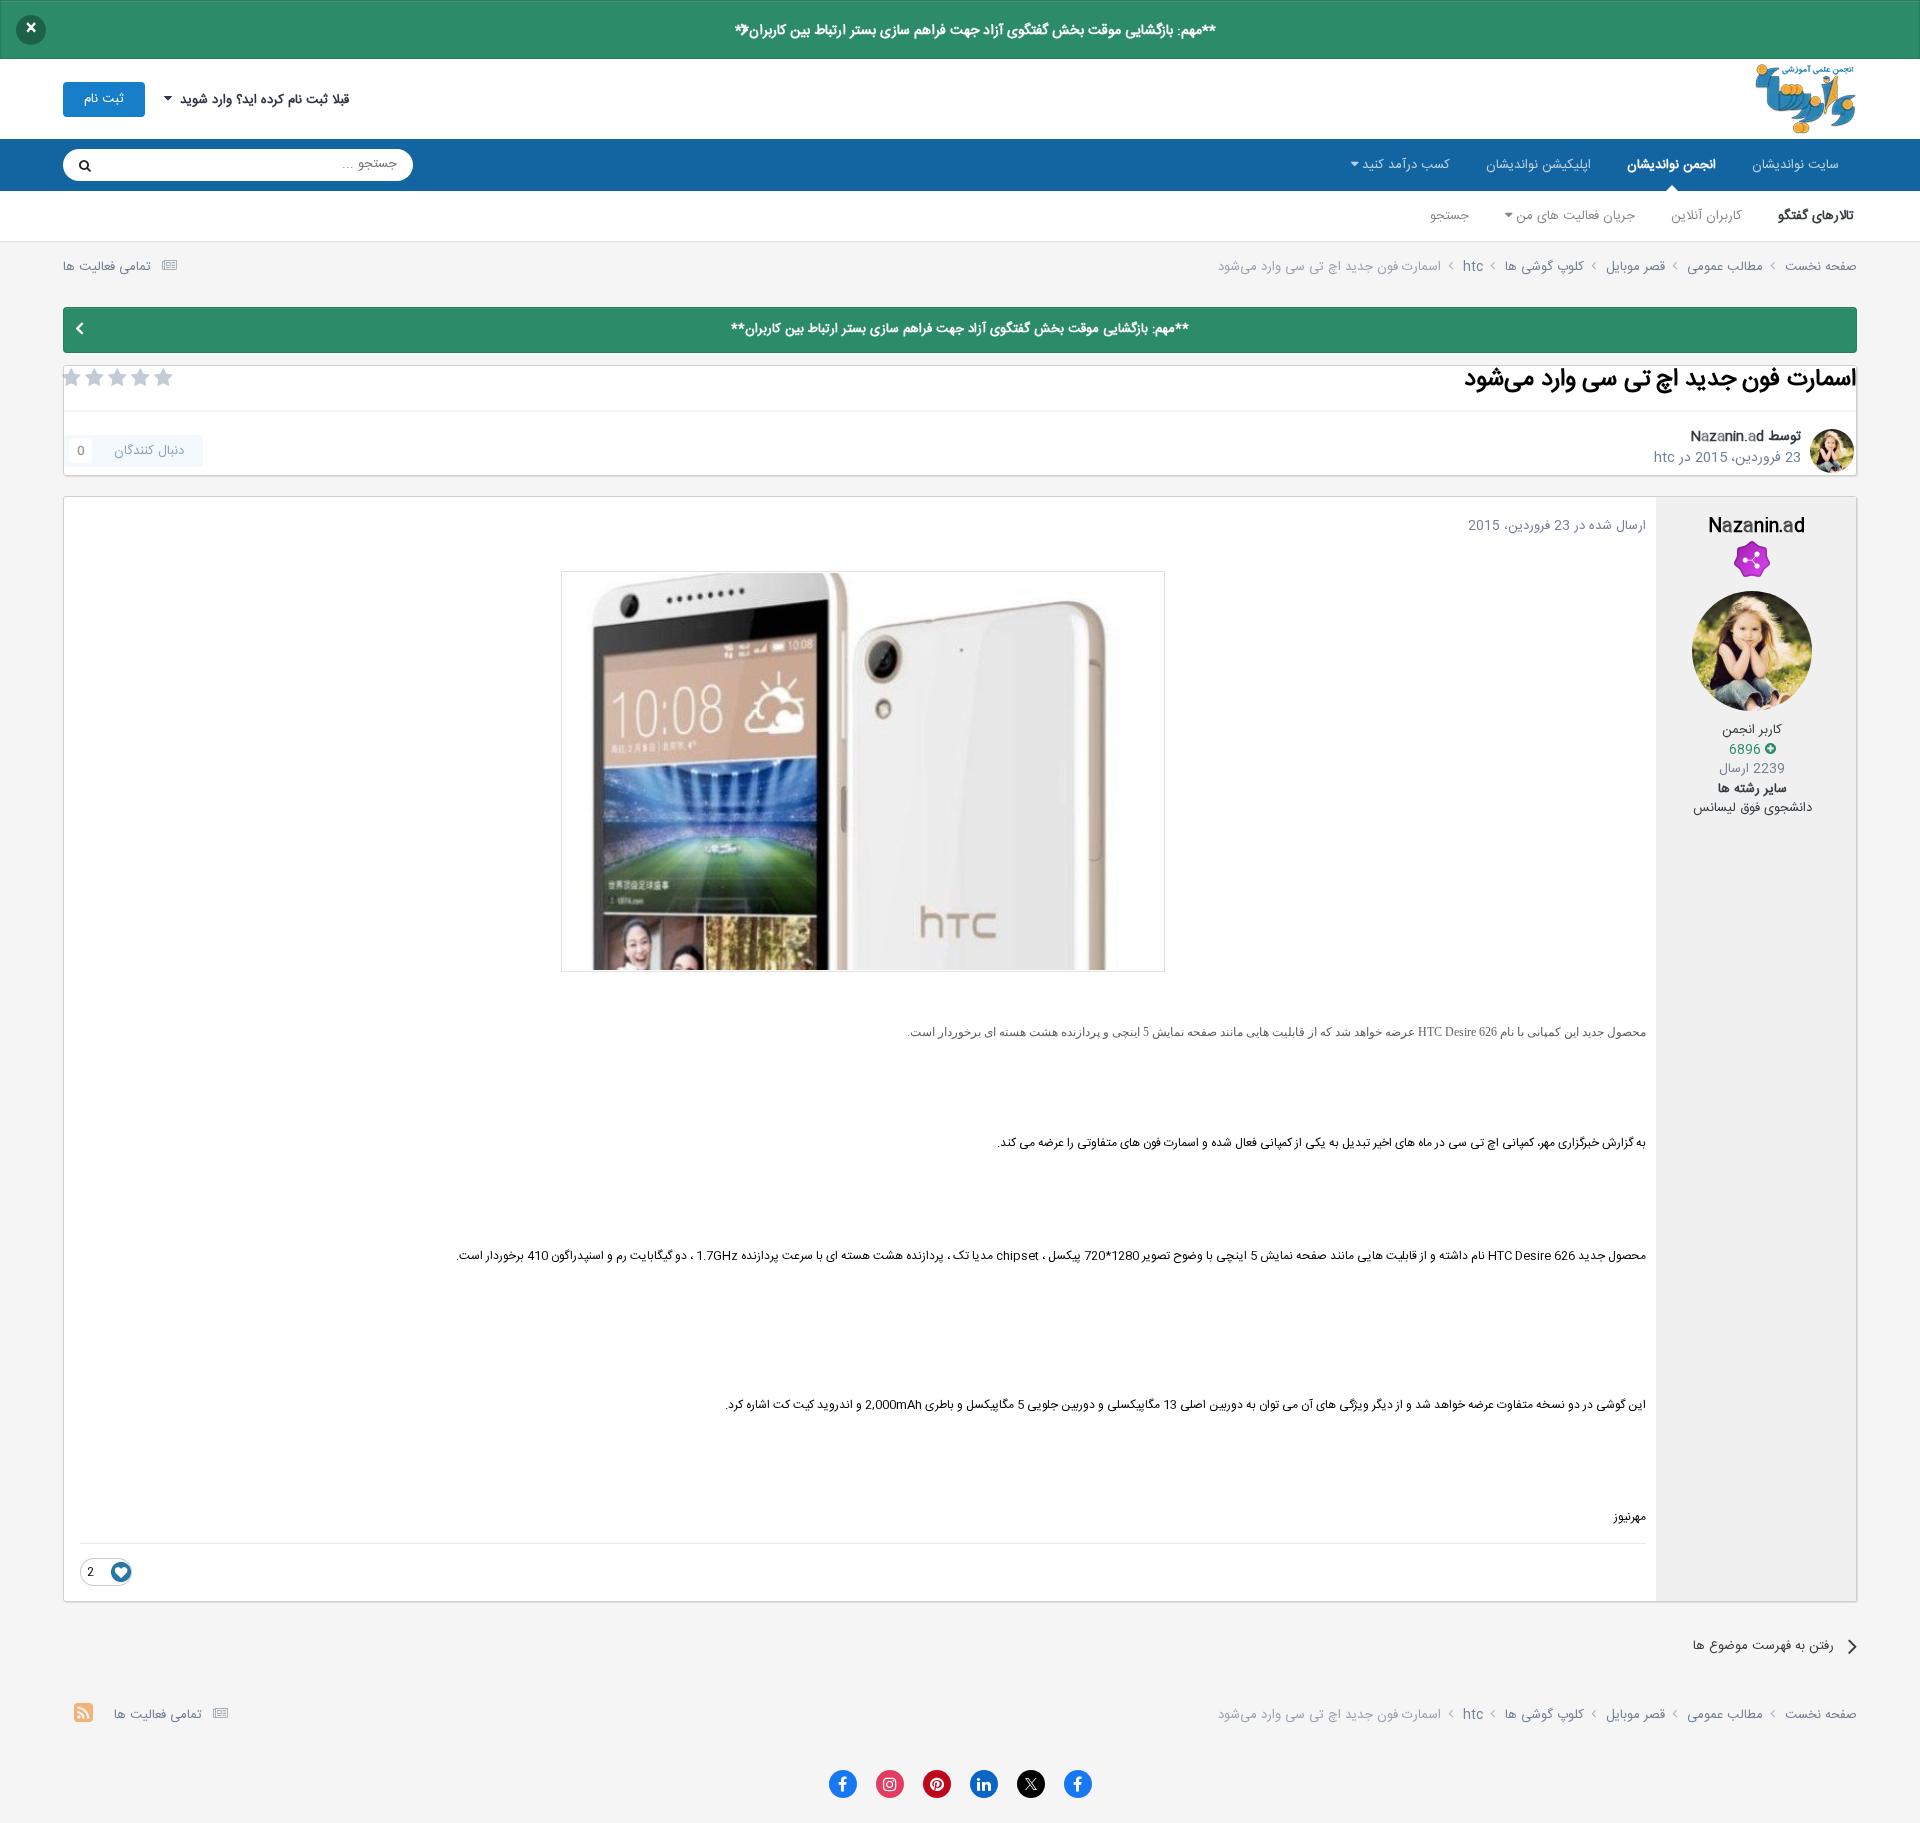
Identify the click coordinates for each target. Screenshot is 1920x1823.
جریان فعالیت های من (1573, 216)
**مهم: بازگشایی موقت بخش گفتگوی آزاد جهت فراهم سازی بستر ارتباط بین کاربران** (975, 31)
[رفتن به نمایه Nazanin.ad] (1832, 451)
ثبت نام (104, 99)
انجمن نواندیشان (1671, 165)
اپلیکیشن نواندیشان (1538, 165)
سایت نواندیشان (1795, 165)
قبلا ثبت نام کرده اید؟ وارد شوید (260, 100)
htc (1664, 458)
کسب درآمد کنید (1404, 165)
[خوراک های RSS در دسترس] (83, 1715)
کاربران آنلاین (1706, 216)
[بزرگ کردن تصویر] (863, 772)
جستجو (1449, 216)
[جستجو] (85, 165)
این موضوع (161, 165)
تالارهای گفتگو (1816, 216)
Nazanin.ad (1727, 437)
